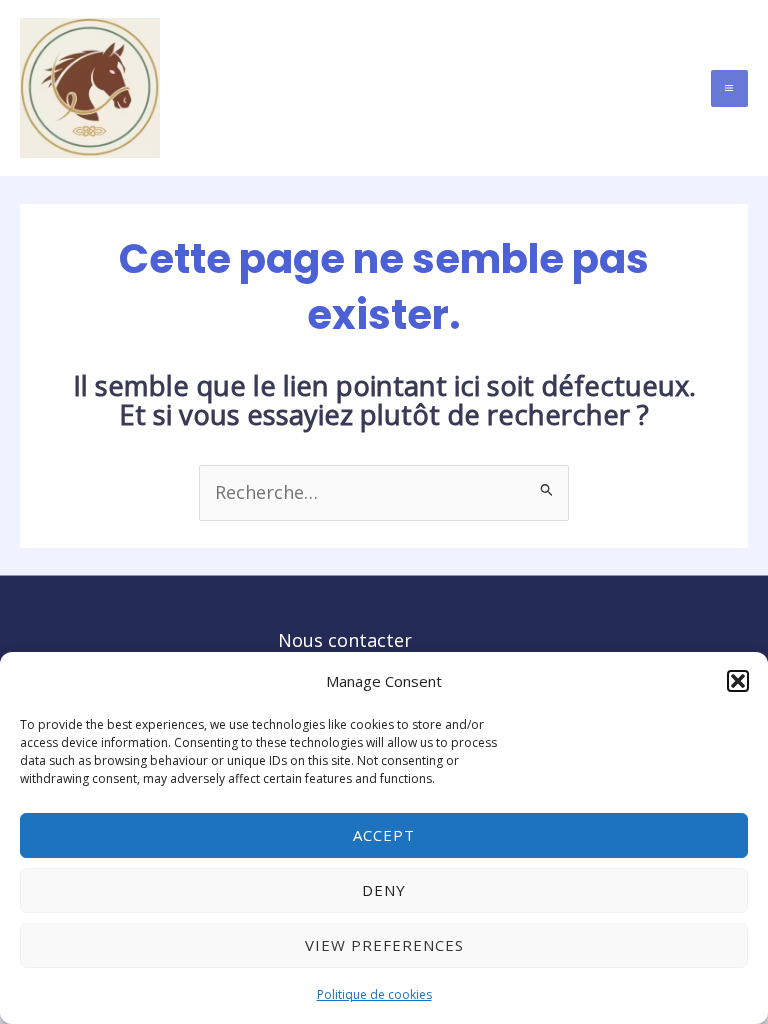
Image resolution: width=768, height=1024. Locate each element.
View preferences (384, 945)
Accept (384, 835)
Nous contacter (345, 640)
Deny (384, 890)
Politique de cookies (374, 994)
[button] (738, 681)
